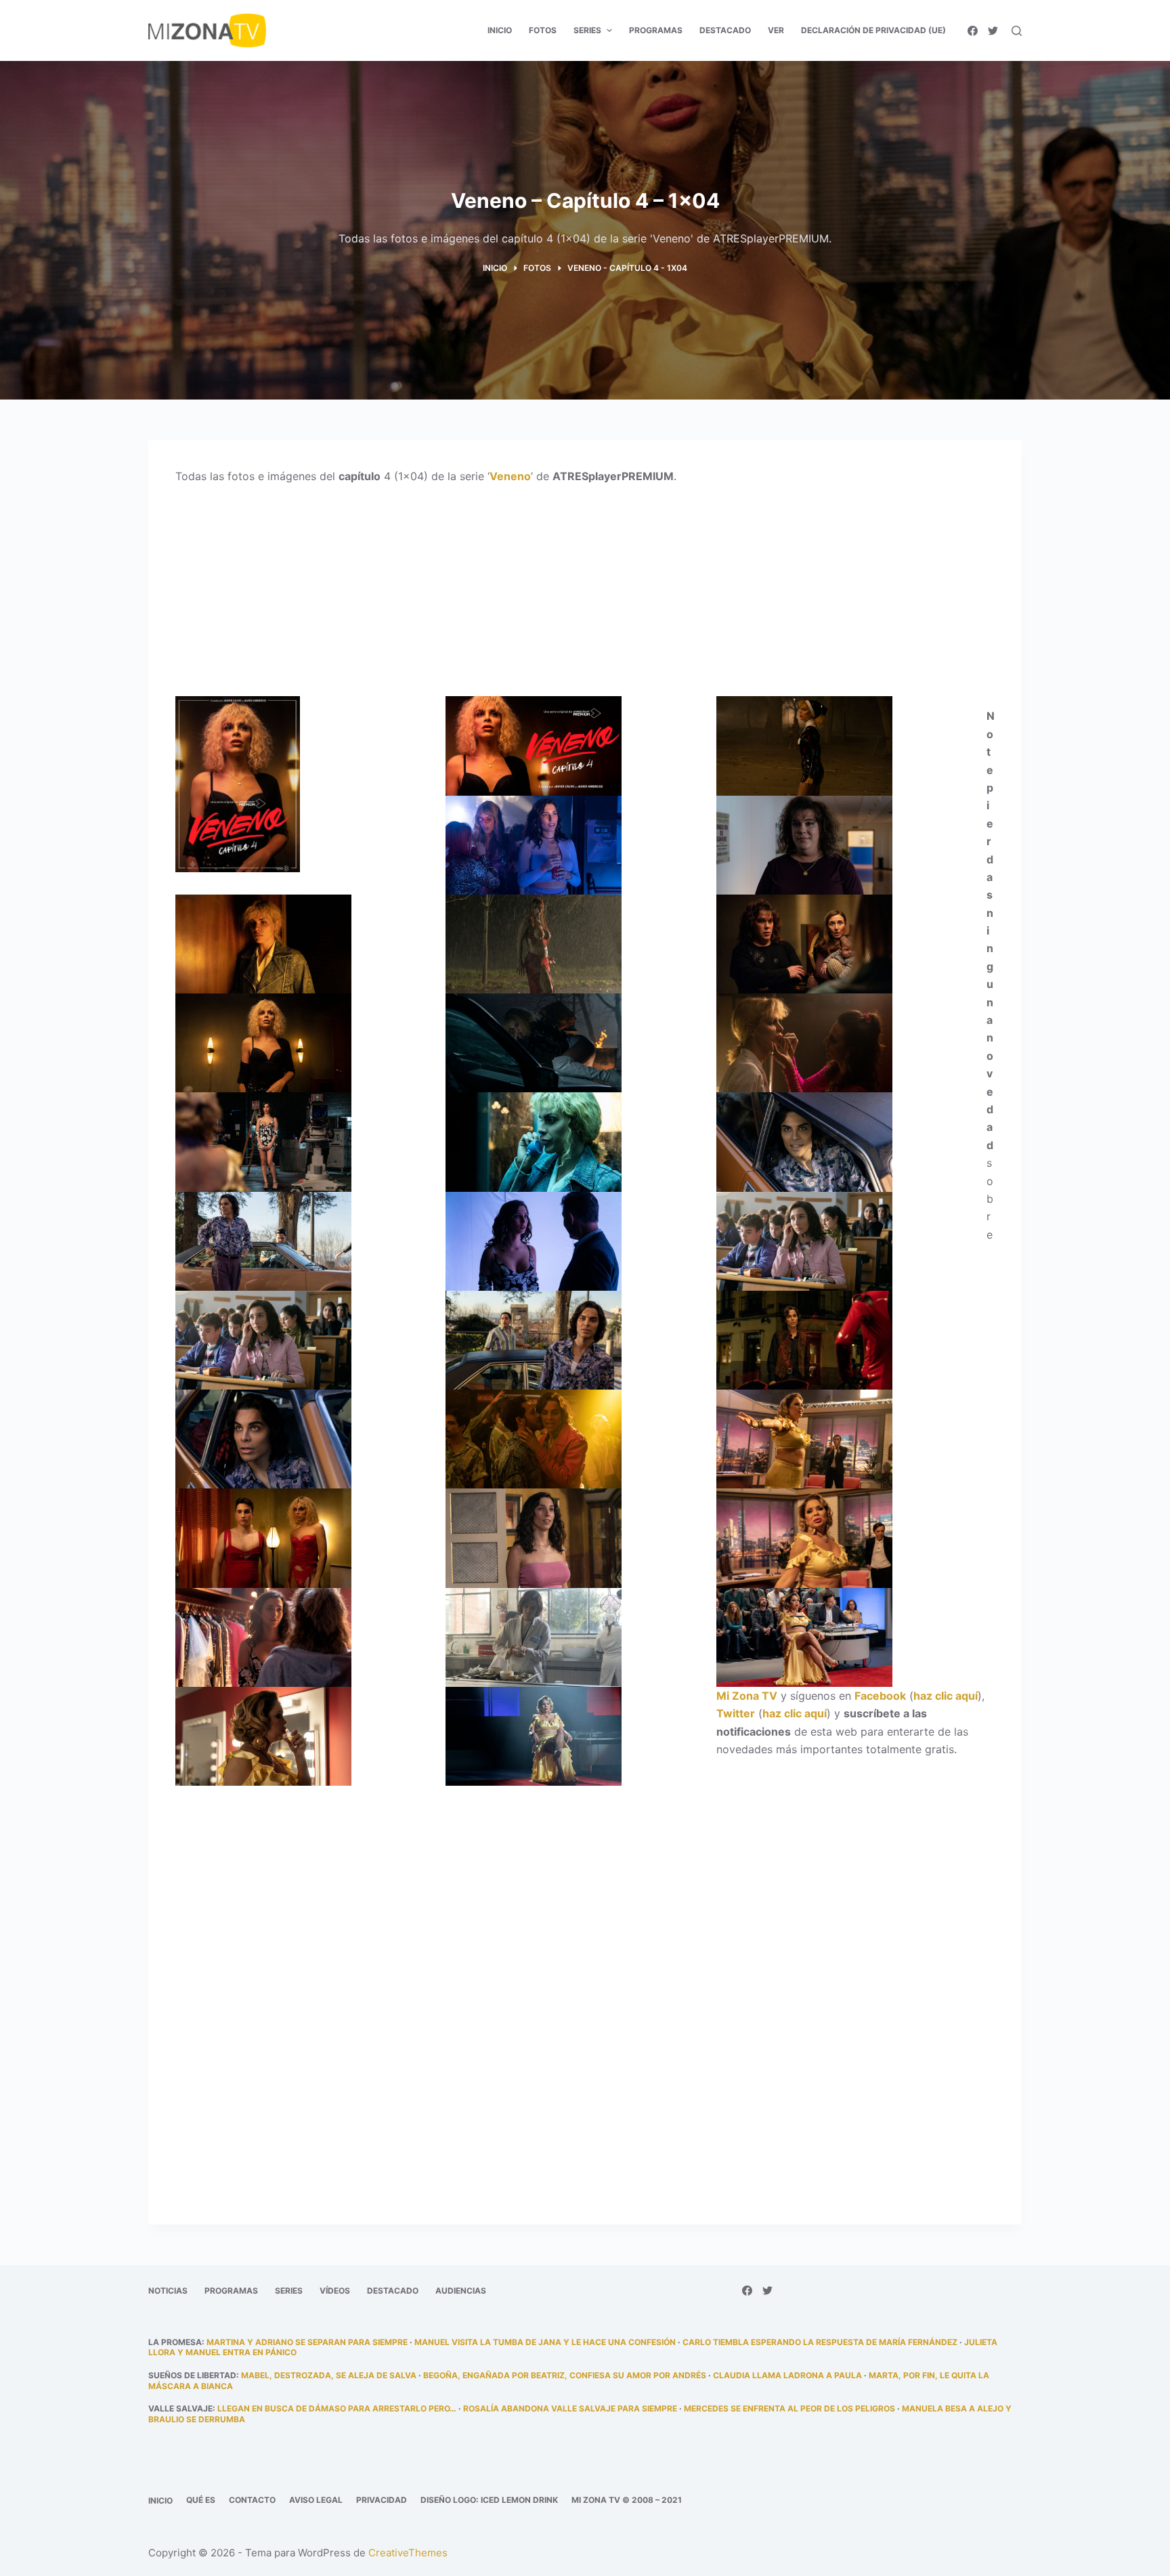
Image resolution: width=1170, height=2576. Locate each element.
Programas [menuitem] (656, 30)
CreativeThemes (408, 2553)
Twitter (736, 1713)
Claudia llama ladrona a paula (787, 2375)
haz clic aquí (946, 1696)
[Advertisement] (585, 596)
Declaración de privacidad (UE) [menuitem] (873, 30)
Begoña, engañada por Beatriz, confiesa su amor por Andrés (565, 2375)
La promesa (175, 2342)
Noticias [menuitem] (168, 2291)
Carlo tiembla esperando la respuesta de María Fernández (820, 2342)
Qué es (201, 2500)
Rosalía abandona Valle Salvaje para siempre (570, 2408)
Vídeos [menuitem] (335, 2291)
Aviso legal (316, 2500)
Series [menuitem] (587, 30)
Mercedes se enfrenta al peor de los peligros (789, 2408)
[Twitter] (993, 31)
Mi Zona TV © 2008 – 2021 (627, 2500)
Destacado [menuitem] (725, 30)
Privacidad (382, 2500)
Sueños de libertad (192, 2375)
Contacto (252, 2500)
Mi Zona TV (747, 1696)
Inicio (160, 2500)
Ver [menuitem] (776, 30)
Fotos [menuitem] (543, 30)
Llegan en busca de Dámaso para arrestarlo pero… (337, 2408)
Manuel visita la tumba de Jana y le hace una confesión (545, 2342)
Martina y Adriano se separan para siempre (307, 2342)
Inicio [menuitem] (500, 30)
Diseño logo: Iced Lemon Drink (489, 2500)
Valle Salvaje (180, 2408)
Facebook (880, 1696)
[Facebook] (973, 31)
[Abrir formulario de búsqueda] (1017, 31)
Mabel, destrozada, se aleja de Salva (329, 2375)
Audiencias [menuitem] (461, 2291)
